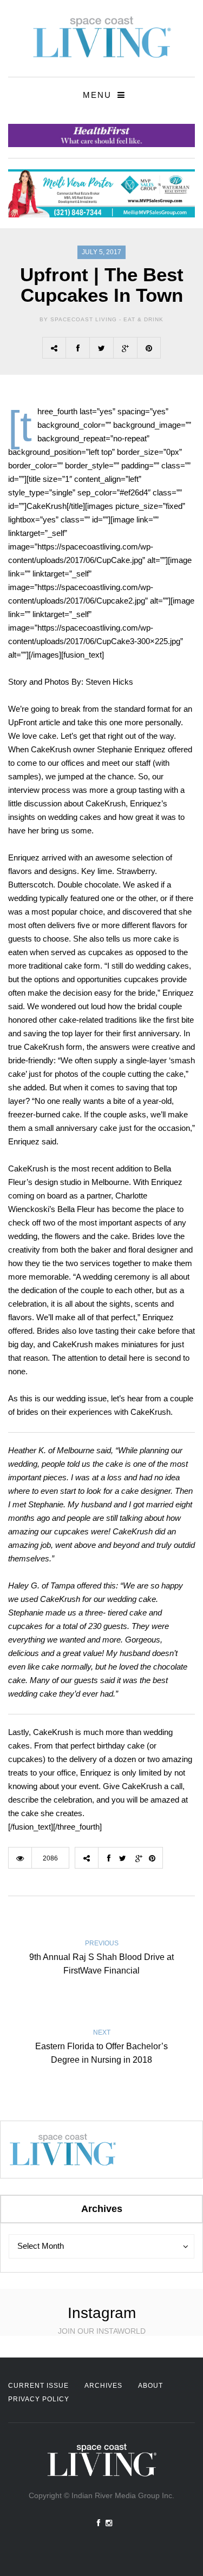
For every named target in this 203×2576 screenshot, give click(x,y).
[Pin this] (149, 348)
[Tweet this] (101, 348)
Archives (103, 2386)
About (150, 2386)
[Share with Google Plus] (125, 348)
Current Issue (38, 2386)
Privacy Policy (39, 2399)
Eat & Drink (143, 319)
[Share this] (77, 348)
